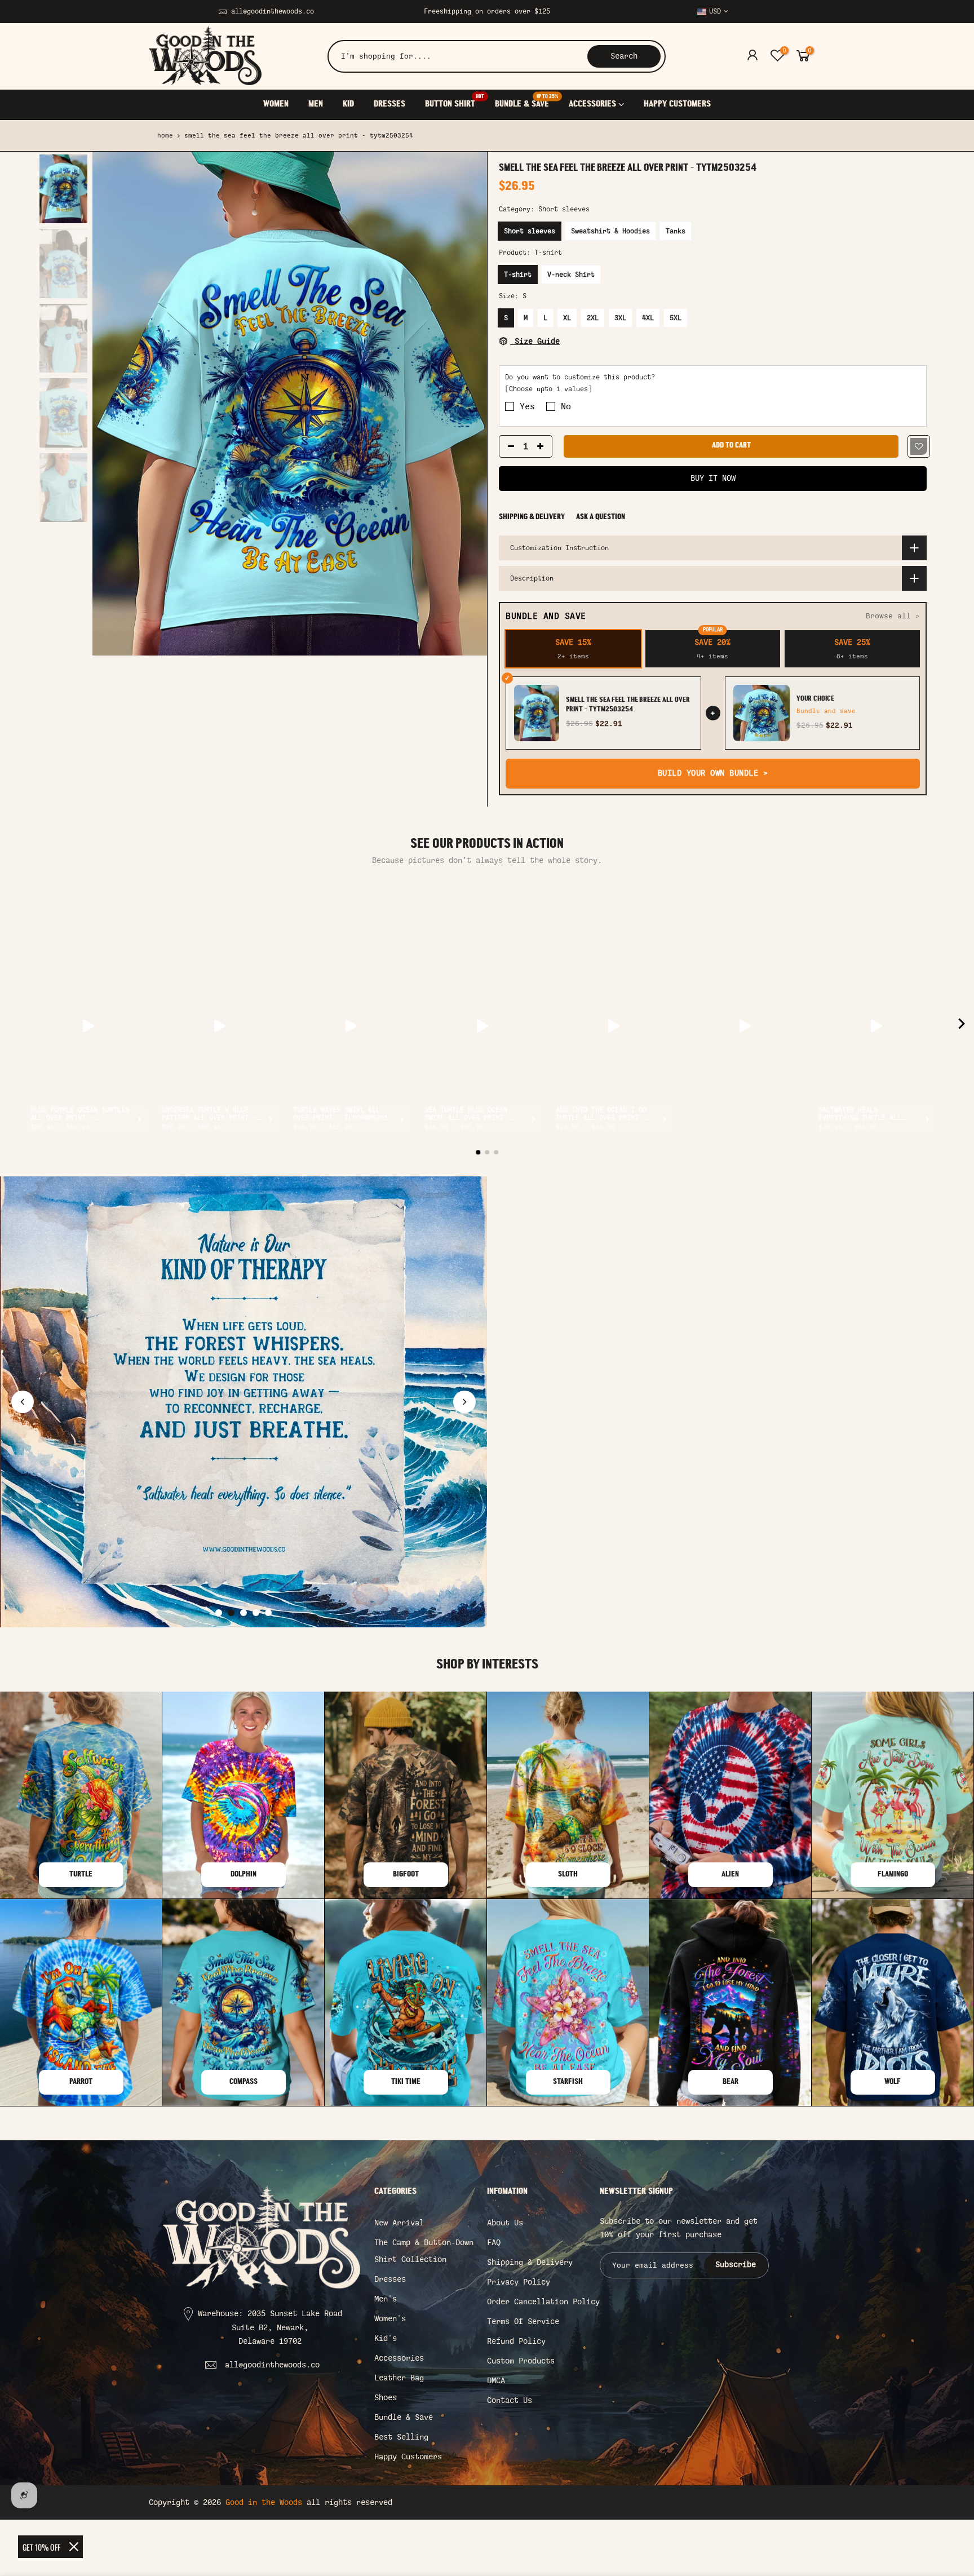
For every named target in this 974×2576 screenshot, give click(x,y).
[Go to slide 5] (268, 1613)
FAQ (494, 2243)
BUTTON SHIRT (455, 102)
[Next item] (962, 1026)
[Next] (467, 404)
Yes (527, 406)
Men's (386, 2299)
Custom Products (521, 2361)
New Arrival (399, 2223)
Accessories (399, 2358)
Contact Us (510, 2400)
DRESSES (389, 104)
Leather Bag (399, 2378)
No (566, 406)
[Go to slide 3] (243, 1613)
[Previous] (112, 404)
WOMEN (276, 104)
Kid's (386, 2338)
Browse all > (893, 616)
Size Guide (535, 341)
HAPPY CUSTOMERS (677, 104)
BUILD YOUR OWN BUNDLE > (713, 773)
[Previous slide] (23, 1402)
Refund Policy (516, 2341)
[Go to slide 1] (219, 1613)
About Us (505, 2223)
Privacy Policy (519, 2282)
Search (624, 56)
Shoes (386, 2398)
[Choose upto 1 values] (548, 389)
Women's (390, 2319)
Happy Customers (408, 2457)
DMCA (496, 2381)
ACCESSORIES (592, 104)
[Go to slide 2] (231, 1613)
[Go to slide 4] (256, 1613)
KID (348, 104)
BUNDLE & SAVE (526, 102)
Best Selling (401, 2437)
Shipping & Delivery (532, 517)
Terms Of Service (523, 2322)
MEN (316, 104)
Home (165, 136)
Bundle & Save (404, 2417)
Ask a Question (601, 517)
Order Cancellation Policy (543, 2302)
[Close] (74, 2547)
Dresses (390, 2279)
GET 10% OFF (41, 2547)
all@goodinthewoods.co (273, 11)
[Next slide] (464, 1402)
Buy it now (713, 478)
